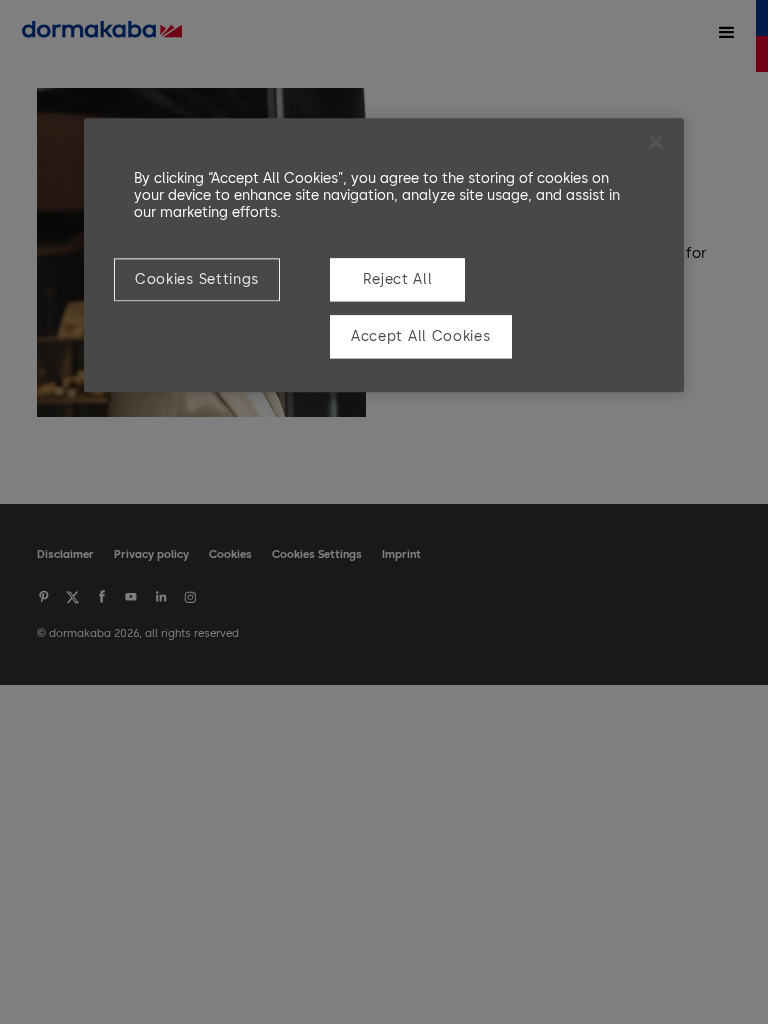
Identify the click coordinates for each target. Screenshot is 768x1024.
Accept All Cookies (421, 337)
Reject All (398, 279)
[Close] (656, 142)
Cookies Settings (197, 279)
